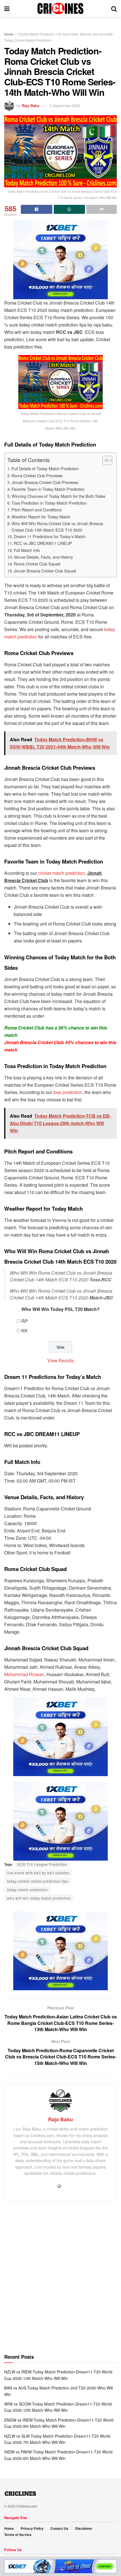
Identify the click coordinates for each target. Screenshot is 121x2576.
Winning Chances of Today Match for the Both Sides (58, 496)
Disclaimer (84, 2528)
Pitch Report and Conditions (37, 510)
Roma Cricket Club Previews (37, 475)
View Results (60, 1360)
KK (24, 1331)
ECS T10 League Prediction (42, 1864)
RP (25, 1321)
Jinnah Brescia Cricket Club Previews (45, 482)
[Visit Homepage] (60, 8)
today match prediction (27, 1890)
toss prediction (68, 1092)
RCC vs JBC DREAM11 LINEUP (43, 543)
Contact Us (59, 2528)
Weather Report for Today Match (41, 517)
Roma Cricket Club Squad (37, 564)
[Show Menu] (7, 8)
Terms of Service (18, 2535)
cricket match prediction (61, 873)
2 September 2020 (65, 106)
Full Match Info (27, 550)
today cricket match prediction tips (38, 1881)
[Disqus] (60, 2280)
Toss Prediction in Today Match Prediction (49, 503)
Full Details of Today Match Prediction (45, 468)
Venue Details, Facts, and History (43, 557)
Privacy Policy (32, 2528)
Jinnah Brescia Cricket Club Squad (45, 571)
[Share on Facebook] (37, 209)
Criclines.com (27, 2506)
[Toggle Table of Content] (105, 460)
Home (9, 34)
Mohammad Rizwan (24, 1674)
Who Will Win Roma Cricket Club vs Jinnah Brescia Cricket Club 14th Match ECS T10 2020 (57, 527)
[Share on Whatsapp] (70, 209)
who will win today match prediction (39, 1898)
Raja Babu (31, 106)
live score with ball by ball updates (38, 1873)
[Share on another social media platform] (102, 209)
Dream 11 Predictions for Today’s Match (50, 536)
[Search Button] (114, 8)
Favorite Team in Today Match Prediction (48, 489)
